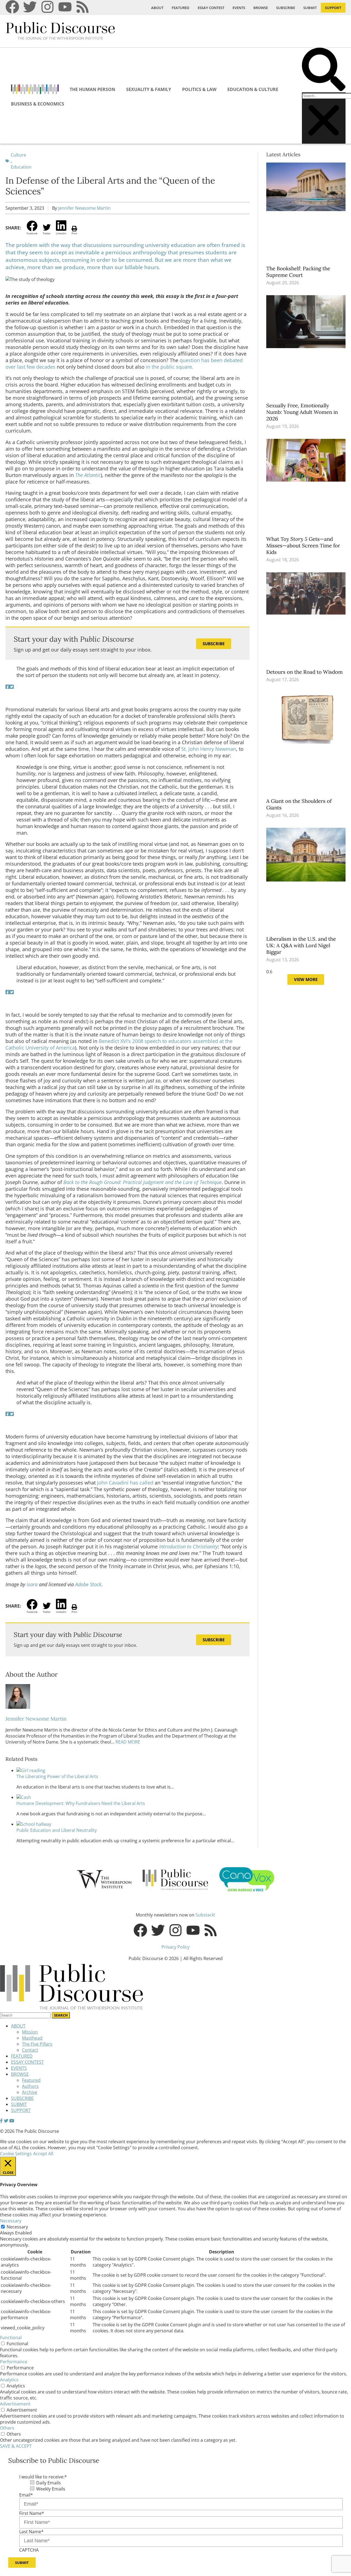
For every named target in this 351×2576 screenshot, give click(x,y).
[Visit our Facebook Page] (1, 2121)
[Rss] (83, 7)
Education (21, 167)
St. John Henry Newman (209, 749)
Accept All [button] (43, 2154)
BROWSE (261, 8)
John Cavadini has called (125, 1483)
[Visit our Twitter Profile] (6, 2121)
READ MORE (127, 1742)
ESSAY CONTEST (211, 8)
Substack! (205, 1915)
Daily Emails (49, 2483)
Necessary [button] (11, 2221)
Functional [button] (11, 2338)
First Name (32, 2513)
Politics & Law (199, 89)
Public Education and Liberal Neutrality (57, 1830)
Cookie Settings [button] (16, 2154)
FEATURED (181, 8)
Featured (31, 2080)
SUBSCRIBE (286, 8)
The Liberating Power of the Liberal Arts (57, 1776)
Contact (30, 2050)
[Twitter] (30, 7)
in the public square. (170, 367)
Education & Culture (253, 89)
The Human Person (92, 89)
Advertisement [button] (15, 2404)
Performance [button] (14, 2362)
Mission (30, 2032)
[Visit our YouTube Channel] (12, 2121)
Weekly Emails (51, 2489)
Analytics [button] (9, 2380)
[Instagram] (47, 7)
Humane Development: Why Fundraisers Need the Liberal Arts (81, 1803)
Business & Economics (38, 104)
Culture (18, 155)
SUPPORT (333, 8)
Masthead (32, 2038)
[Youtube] (65, 7)
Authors (30, 2086)
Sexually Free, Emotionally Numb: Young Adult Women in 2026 (302, 412)
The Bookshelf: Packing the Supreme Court (298, 272)
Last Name (31, 2532)
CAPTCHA (29, 2550)
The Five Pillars (37, 2044)
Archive (30, 2092)
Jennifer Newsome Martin (84, 208)
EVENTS (239, 8)
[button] (324, 70)
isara (32, 1584)
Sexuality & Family (149, 89)
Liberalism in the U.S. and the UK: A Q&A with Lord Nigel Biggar (301, 945)
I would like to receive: (43, 2477)
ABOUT (157, 8)
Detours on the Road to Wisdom (305, 672)
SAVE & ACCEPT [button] (16, 2446)
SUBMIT (310, 8)
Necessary (17, 2227)
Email (26, 2495)
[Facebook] (12, 7)
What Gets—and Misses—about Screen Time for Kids (303, 545)
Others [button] (7, 2428)
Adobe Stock (88, 1584)
